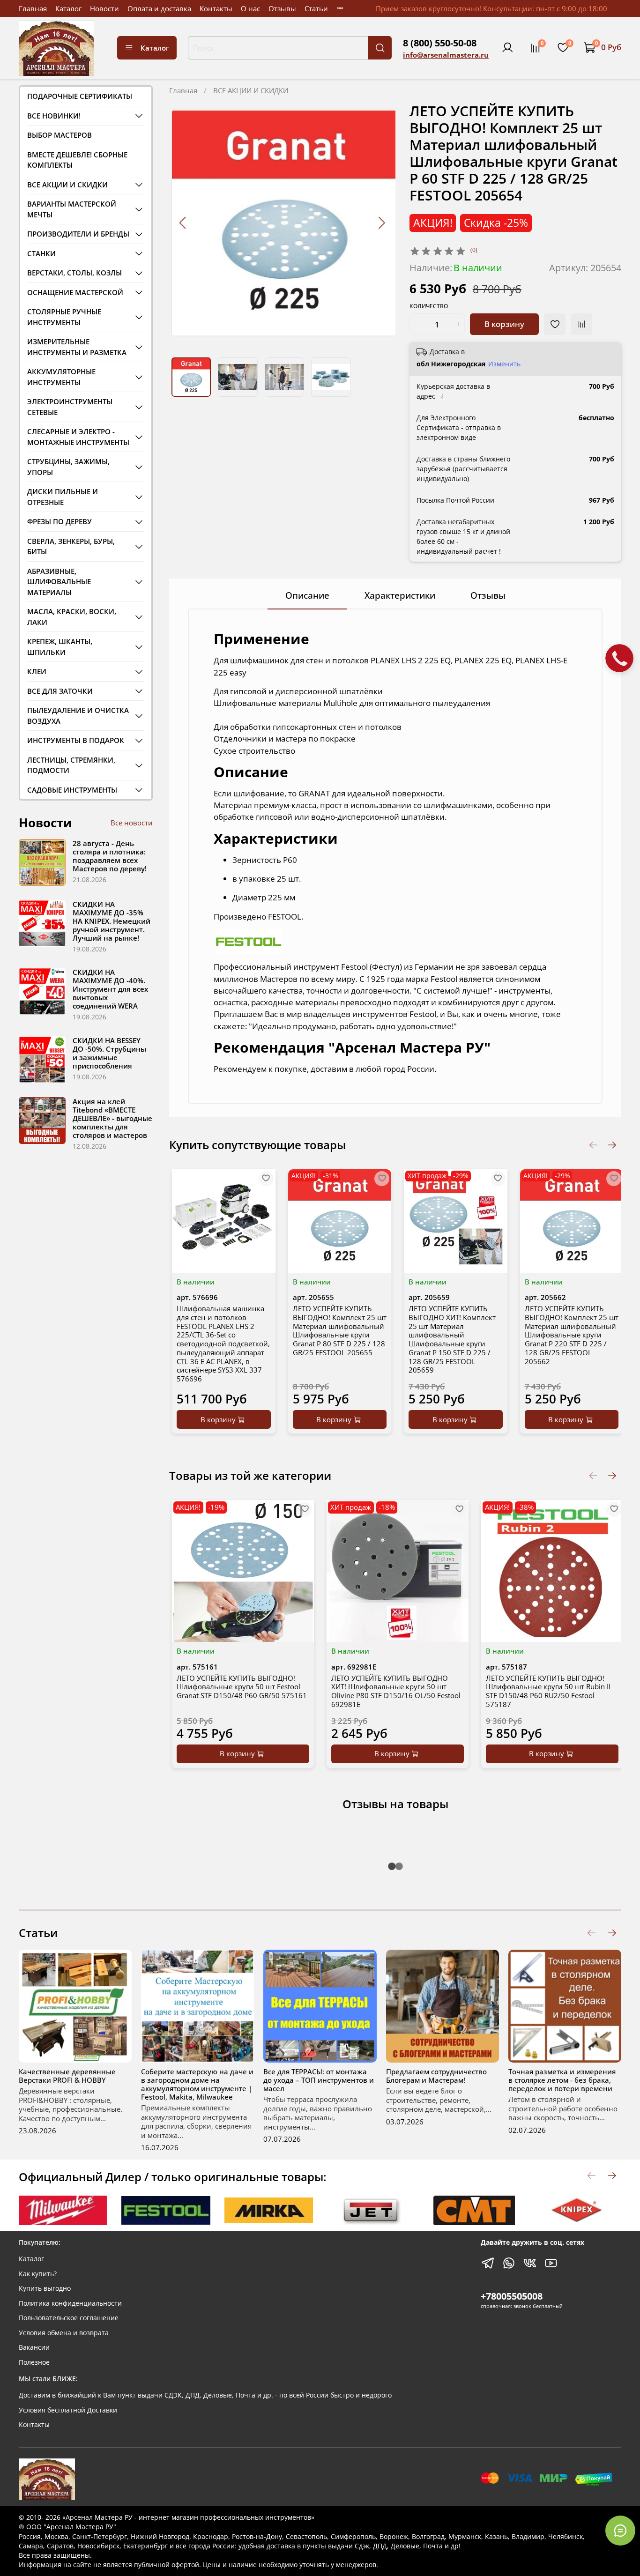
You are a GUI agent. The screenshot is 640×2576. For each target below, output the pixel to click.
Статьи (316, 8)
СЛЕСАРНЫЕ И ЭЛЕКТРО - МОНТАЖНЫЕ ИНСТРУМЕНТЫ (78, 437)
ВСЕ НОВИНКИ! (54, 116)
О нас (250, 8)
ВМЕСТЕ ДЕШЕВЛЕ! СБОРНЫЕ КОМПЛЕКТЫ (77, 160)
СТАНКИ (41, 253)
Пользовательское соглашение (69, 2318)
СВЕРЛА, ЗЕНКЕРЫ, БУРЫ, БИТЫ (71, 546)
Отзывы (282, 8)
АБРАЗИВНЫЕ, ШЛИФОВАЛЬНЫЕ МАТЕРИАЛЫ (59, 582)
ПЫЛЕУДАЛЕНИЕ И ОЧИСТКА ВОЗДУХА (78, 716)
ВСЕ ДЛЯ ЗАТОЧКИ (60, 691)
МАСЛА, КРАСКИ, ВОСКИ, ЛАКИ (72, 617)
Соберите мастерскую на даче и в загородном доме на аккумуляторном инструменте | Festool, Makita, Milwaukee (197, 2084)
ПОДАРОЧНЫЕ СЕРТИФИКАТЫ (80, 96)
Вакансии (34, 2347)
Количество (429, 307)
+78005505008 (512, 2296)
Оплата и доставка (159, 8)
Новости (104, 8)
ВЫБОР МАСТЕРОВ (60, 135)
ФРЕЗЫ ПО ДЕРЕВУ (60, 521)
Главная (33, 8)
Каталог (68, 8)
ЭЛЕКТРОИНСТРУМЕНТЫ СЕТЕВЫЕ (70, 407)
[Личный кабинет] (507, 48)
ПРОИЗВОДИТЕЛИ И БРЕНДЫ (78, 234)
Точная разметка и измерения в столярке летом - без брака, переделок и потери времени (562, 2080)
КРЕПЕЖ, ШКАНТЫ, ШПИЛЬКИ (60, 647)
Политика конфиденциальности (70, 2303)
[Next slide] (381, 223)
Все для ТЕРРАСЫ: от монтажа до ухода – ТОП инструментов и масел (319, 2080)
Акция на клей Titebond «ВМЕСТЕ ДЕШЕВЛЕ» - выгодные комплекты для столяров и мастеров (112, 1118)
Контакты (216, 8)
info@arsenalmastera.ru (446, 55)
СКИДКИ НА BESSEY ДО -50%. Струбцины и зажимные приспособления (109, 1053)
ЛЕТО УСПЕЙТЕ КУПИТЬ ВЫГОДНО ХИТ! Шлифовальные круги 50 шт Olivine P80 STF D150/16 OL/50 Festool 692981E (396, 1691)
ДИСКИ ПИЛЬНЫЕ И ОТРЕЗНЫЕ (63, 497)
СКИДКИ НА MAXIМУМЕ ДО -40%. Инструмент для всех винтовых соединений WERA (110, 989)
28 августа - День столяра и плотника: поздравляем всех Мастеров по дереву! (110, 856)
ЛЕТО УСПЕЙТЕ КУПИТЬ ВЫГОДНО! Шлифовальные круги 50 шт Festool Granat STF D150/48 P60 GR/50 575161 (242, 1686)
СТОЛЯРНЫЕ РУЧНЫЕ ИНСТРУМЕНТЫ (64, 317)
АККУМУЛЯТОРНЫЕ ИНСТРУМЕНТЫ (61, 377)
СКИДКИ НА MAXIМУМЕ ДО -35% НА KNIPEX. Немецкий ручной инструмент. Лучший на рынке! (112, 921)
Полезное (34, 2362)
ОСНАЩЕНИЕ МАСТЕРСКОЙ (75, 292)
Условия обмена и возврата (64, 2333)
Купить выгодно (45, 2288)
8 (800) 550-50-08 (440, 43)
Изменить (504, 364)
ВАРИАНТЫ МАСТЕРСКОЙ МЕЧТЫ (72, 209)
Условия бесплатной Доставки (68, 2410)
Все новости (132, 823)
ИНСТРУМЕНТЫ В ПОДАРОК (76, 740)
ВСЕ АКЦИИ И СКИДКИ (251, 90)
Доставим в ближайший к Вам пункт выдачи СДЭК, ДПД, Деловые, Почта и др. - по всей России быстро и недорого (205, 2395)
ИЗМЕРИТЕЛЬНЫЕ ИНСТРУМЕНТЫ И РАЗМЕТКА (77, 347)
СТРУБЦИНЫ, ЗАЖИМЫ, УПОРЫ (68, 467)
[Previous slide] (183, 223)
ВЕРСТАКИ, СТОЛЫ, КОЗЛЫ (74, 273)
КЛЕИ (37, 671)
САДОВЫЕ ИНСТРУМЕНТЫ (72, 790)
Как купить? (38, 2274)
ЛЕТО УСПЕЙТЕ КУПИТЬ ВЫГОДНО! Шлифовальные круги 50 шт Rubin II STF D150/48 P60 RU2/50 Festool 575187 (548, 1691)
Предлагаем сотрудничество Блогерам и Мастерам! (436, 2076)
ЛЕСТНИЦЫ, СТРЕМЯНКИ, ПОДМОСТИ (71, 765)
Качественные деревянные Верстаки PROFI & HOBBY (67, 2076)
